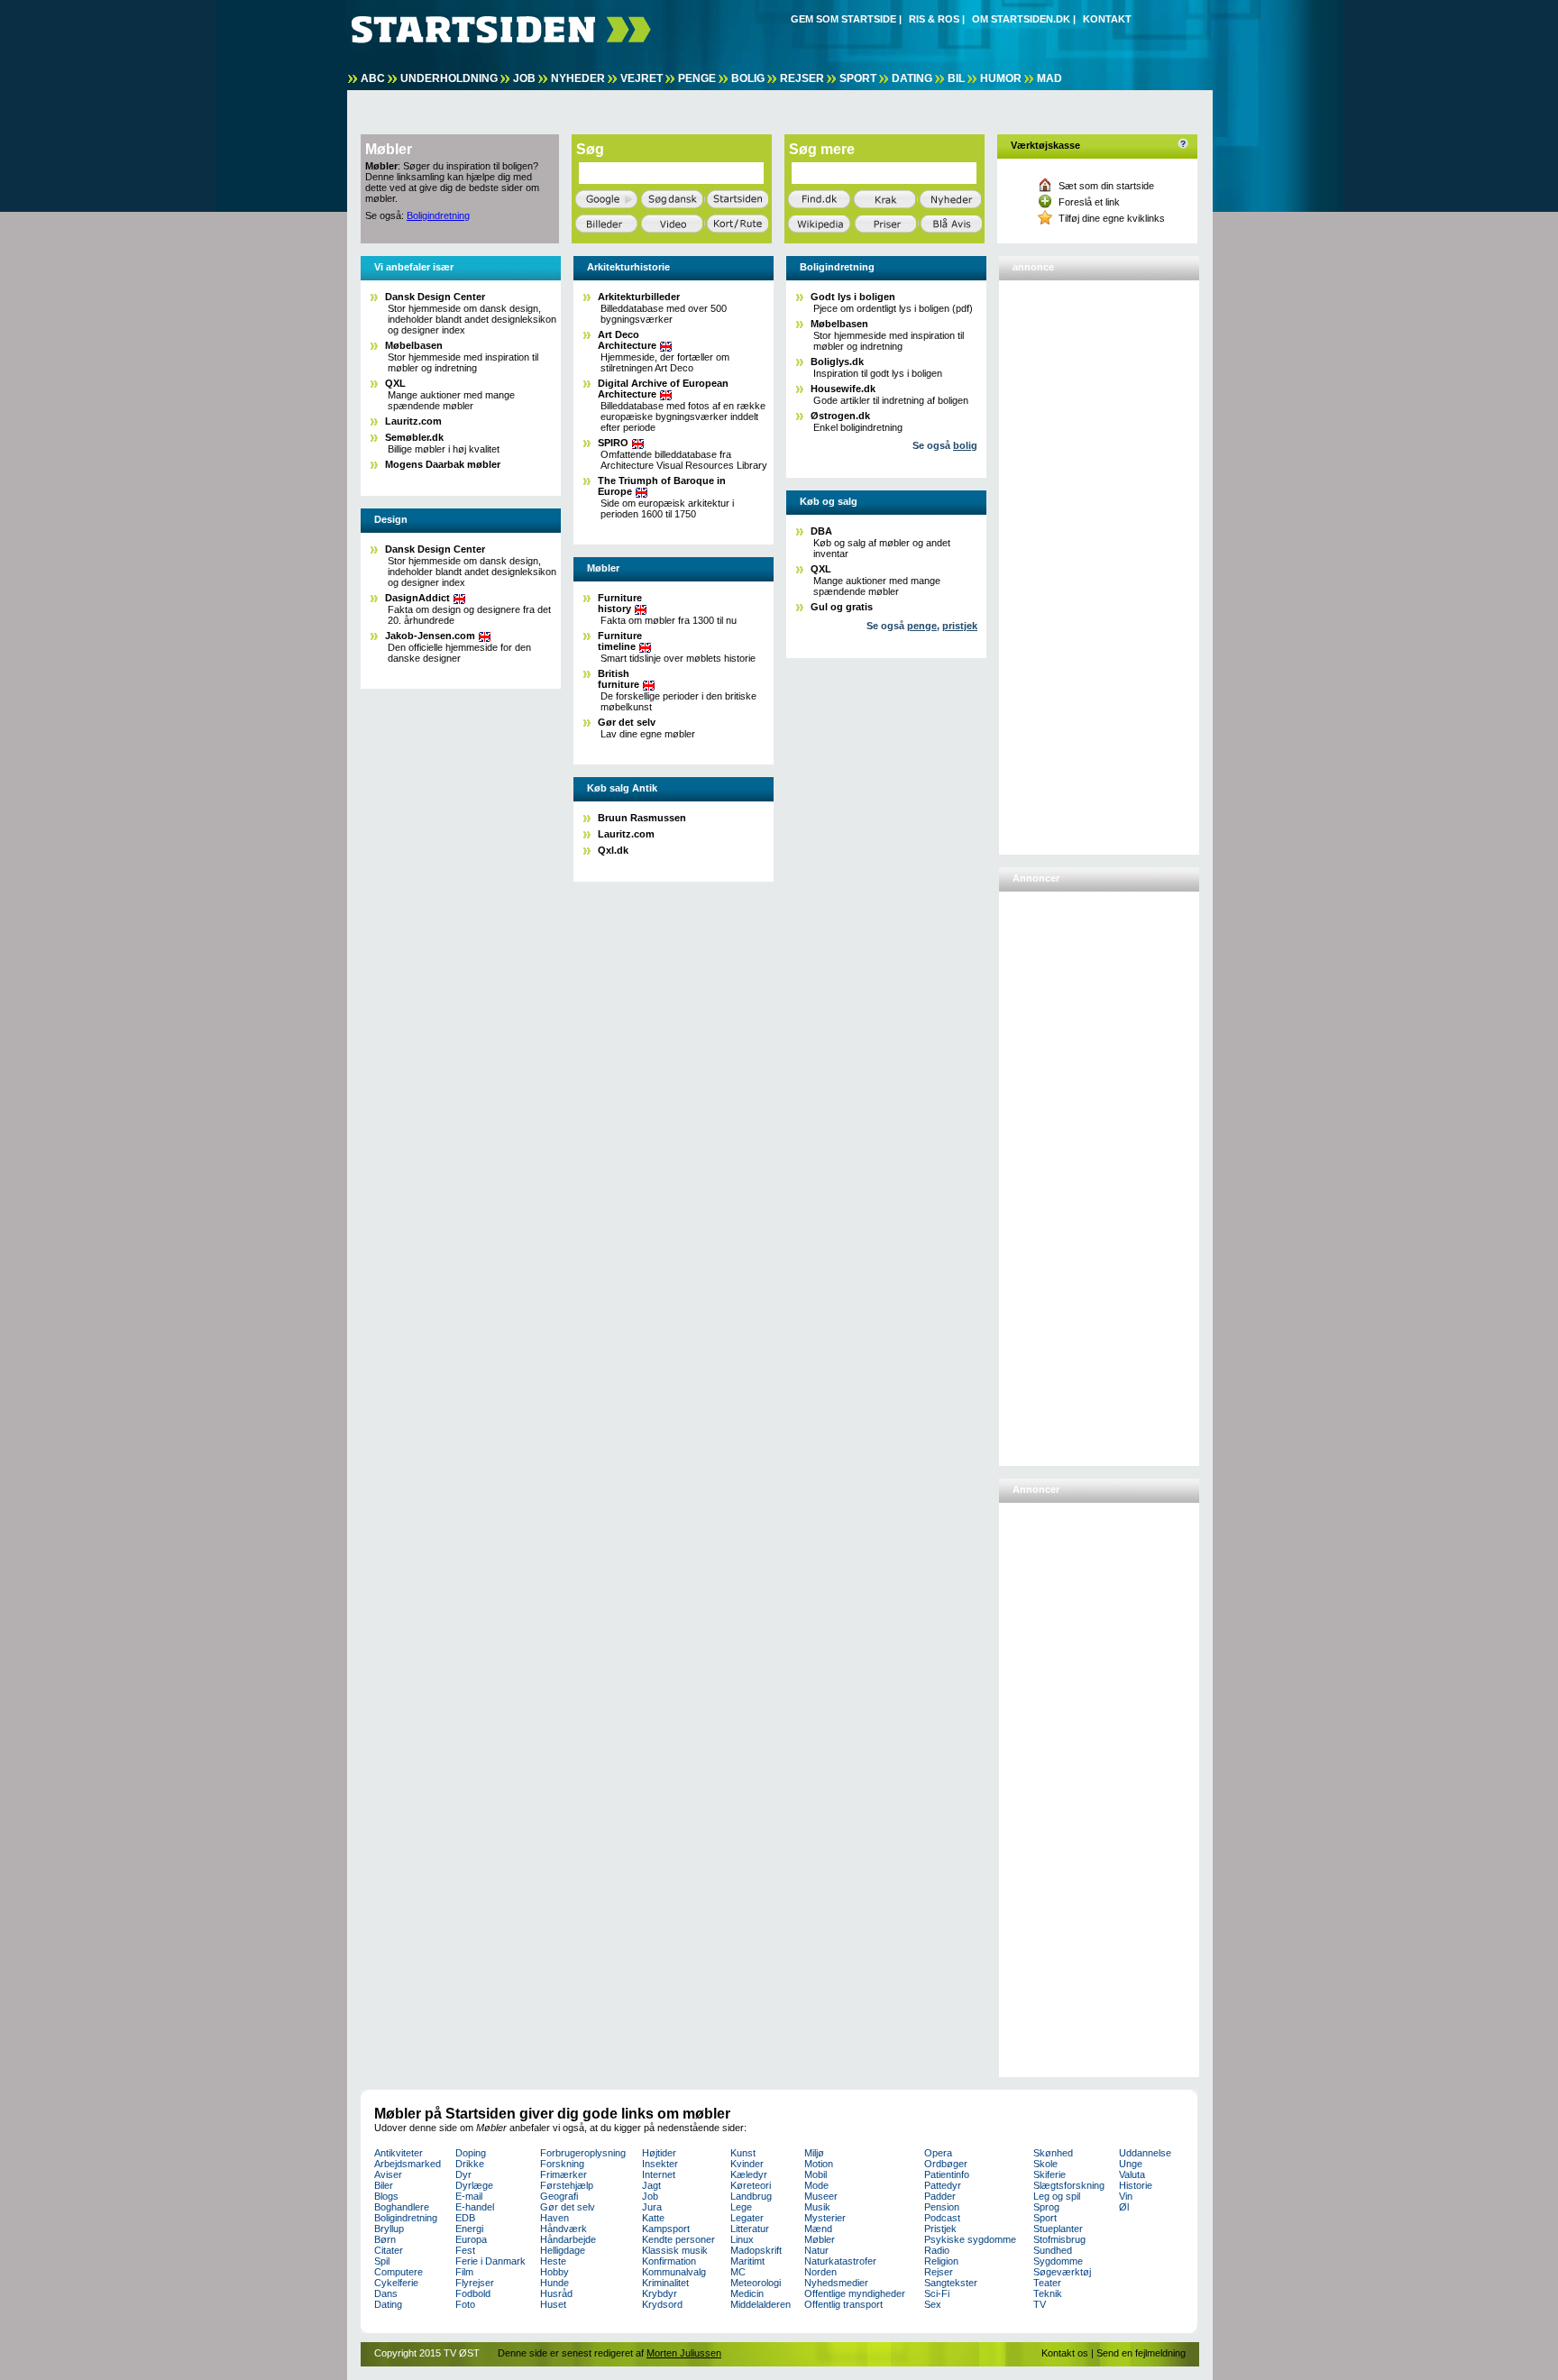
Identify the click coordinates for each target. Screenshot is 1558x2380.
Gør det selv (627, 722)
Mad (1049, 78)
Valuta (1132, 2174)
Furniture (620, 603)
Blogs (386, 2196)
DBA (821, 531)
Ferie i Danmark (490, 2261)
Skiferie (1049, 2174)
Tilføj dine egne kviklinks (1112, 218)
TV (1040, 2304)
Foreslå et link (1089, 202)
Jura (652, 2207)
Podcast (942, 2218)
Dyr (463, 2174)
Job (524, 78)
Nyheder (578, 78)
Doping (471, 2153)
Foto (465, 2304)
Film (464, 2272)
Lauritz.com (413, 421)
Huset (553, 2304)
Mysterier (825, 2218)
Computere (399, 2272)
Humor (1001, 78)
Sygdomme (1058, 2261)
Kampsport (666, 2229)
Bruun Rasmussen (642, 818)
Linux (742, 2239)
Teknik (1048, 2293)
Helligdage (563, 2250)
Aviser (388, 2174)
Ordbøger (946, 2164)
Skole (1045, 2164)
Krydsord (662, 2304)
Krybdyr (660, 2293)
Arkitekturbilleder (639, 297)
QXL (395, 383)
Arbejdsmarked (408, 2164)
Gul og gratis (842, 607)
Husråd (556, 2293)
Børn (385, 2239)
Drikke (470, 2164)
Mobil (816, 2174)
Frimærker (564, 2174)
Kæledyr (749, 2174)
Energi (469, 2229)
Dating (912, 78)
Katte (653, 2218)
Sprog (1046, 2207)
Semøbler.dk (414, 437)
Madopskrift (756, 2250)
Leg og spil (1057, 2196)
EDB (465, 2218)
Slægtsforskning (1069, 2185)
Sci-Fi (937, 2293)
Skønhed (1053, 2153)
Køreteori (751, 2185)
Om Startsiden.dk (1021, 19)
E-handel (475, 2207)
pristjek (960, 626)
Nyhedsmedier (836, 2283)
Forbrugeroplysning (583, 2153)
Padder (940, 2196)
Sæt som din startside (1106, 186)
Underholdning (449, 78)
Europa (471, 2239)
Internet (659, 2174)
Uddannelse (1145, 2153)
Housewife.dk (843, 389)
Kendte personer (678, 2239)
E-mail (469, 2196)
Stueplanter (1058, 2229)
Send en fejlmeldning (1141, 2353)
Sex (933, 2304)
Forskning (562, 2164)
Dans (386, 2293)
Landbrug (751, 2196)
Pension (942, 2207)
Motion (819, 2164)
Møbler (820, 2239)
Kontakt (1107, 19)
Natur (816, 2250)
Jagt (651, 2185)
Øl (1124, 2207)
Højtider (659, 2153)
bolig (965, 445)
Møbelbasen (414, 345)
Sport (858, 78)
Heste (553, 2261)
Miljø (814, 2153)
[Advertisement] (1076, 560)
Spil (382, 2261)
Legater (747, 2218)
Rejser (802, 78)
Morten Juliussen (684, 2353)
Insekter (660, 2164)
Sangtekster (951, 2283)
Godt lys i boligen (853, 297)
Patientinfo (947, 2174)
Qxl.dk (613, 850)
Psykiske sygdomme (970, 2239)
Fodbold (473, 2293)
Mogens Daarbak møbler (443, 464)
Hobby (554, 2272)
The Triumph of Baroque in (662, 486)
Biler (384, 2185)
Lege (741, 2207)
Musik (817, 2207)
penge (922, 626)
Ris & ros (934, 19)
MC (738, 2272)
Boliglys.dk (837, 362)
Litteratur (750, 2229)
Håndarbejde (568, 2239)
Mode (816, 2185)
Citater (389, 2250)
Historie (1136, 2185)
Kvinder (747, 2164)
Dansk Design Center (435, 297)
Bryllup (389, 2229)
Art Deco (627, 340)
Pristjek (940, 2229)
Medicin (747, 2293)
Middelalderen (761, 2304)
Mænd (818, 2229)
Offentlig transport (843, 2304)
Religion (941, 2261)
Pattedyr (943, 2185)
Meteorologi (756, 2283)
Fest (465, 2250)
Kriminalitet (665, 2283)
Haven (554, 2218)
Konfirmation (669, 2261)
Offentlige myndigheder (855, 2293)
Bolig (748, 78)
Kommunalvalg (674, 2272)
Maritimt (747, 2261)
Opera (938, 2153)
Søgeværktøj (1062, 2272)
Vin (1126, 2196)
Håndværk (564, 2229)
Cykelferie (396, 2283)
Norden (820, 2272)
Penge (697, 78)
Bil (956, 78)
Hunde (554, 2283)
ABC (373, 78)
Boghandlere (402, 2207)
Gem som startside (843, 19)
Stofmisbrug (1059, 2239)
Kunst (743, 2153)
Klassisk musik (675, 2250)
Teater (1047, 2283)
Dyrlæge (474, 2185)
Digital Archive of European (663, 389)
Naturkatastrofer (840, 2261)
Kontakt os (1065, 2353)
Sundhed (1053, 2250)
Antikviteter (399, 2153)
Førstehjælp (567, 2185)
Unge (1131, 2164)
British (619, 679)
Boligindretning (438, 215)
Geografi (559, 2196)
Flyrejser (475, 2283)
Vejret (642, 78)
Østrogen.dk (840, 416)
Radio (937, 2250)
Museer (821, 2196)
